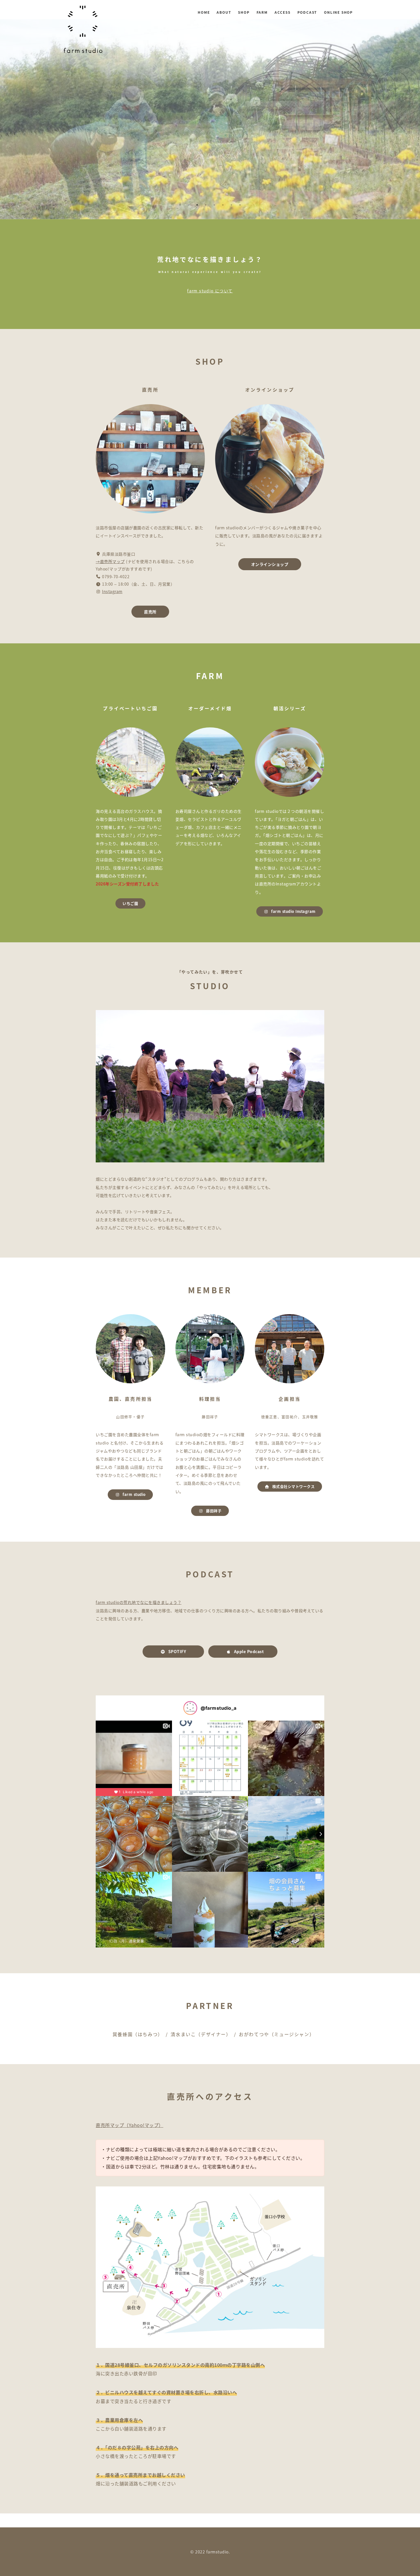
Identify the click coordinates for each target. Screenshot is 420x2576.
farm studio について (210, 291)
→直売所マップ (110, 561)
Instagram (112, 591)
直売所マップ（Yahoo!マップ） (130, 2125)
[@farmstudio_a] (190, 1708)
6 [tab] (223, 205)
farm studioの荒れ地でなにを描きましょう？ (139, 1602)
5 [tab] (214, 205)
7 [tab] (231, 205)
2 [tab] (189, 205)
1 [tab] (180, 205)
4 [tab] (206, 205)
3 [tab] (197, 205)
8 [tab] (240, 205)
